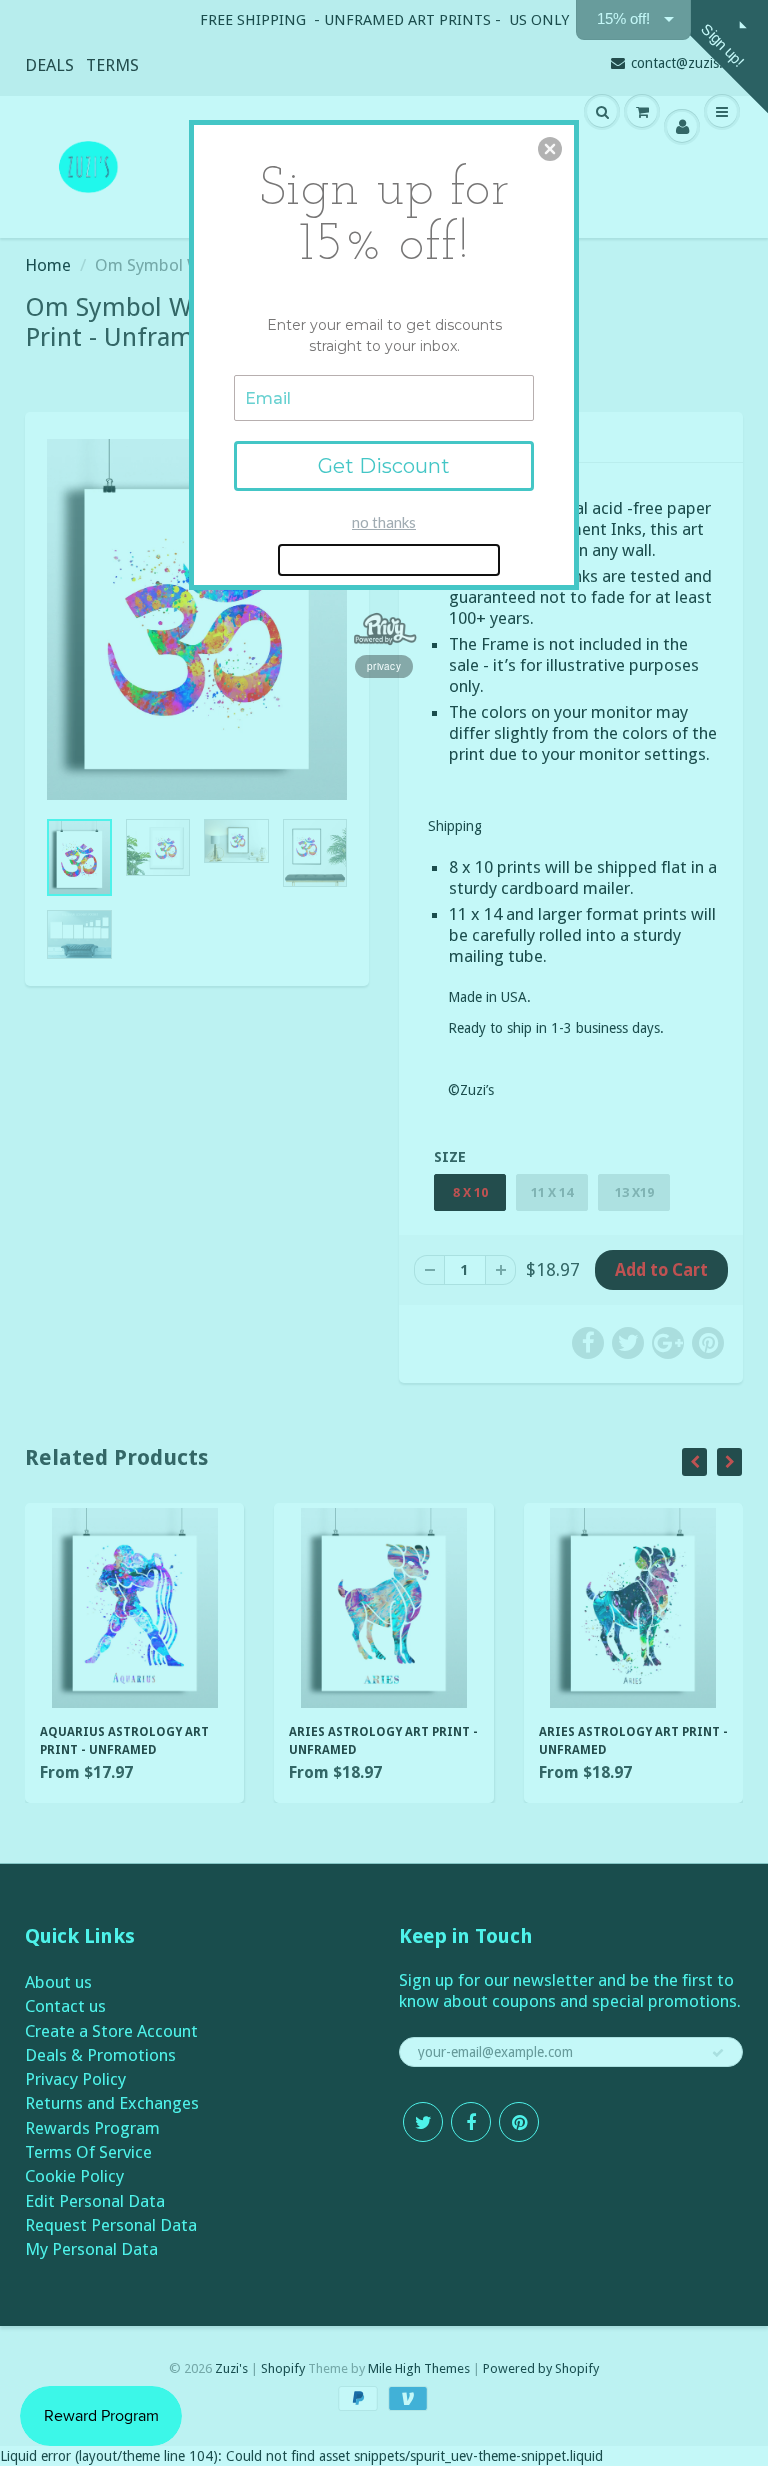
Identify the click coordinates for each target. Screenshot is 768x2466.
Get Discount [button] (384, 466)
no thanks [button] (384, 522)
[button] (550, 149)
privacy (384, 666)
